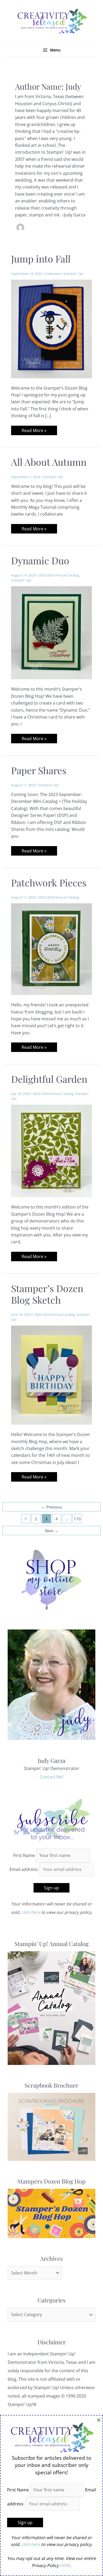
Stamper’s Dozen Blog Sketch (47, 1294)
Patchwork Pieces (49, 882)
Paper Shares (39, 770)
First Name (24, 1855)
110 (77, 1519)
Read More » (34, 431)
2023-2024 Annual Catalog (59, 575)
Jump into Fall (41, 259)
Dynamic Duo (40, 560)
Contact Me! (51, 1777)
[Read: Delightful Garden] (52, 1151)
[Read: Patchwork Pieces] (52, 949)
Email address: (25, 1869)
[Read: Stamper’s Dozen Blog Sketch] (52, 1375)
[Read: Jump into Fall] (52, 328)
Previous (52, 1507)
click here (31, 1912)
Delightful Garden (49, 1079)
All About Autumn (49, 462)
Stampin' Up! (73, 274)
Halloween (53, 274)
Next (52, 1531)
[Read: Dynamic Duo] (52, 632)
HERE (65, 2565)
